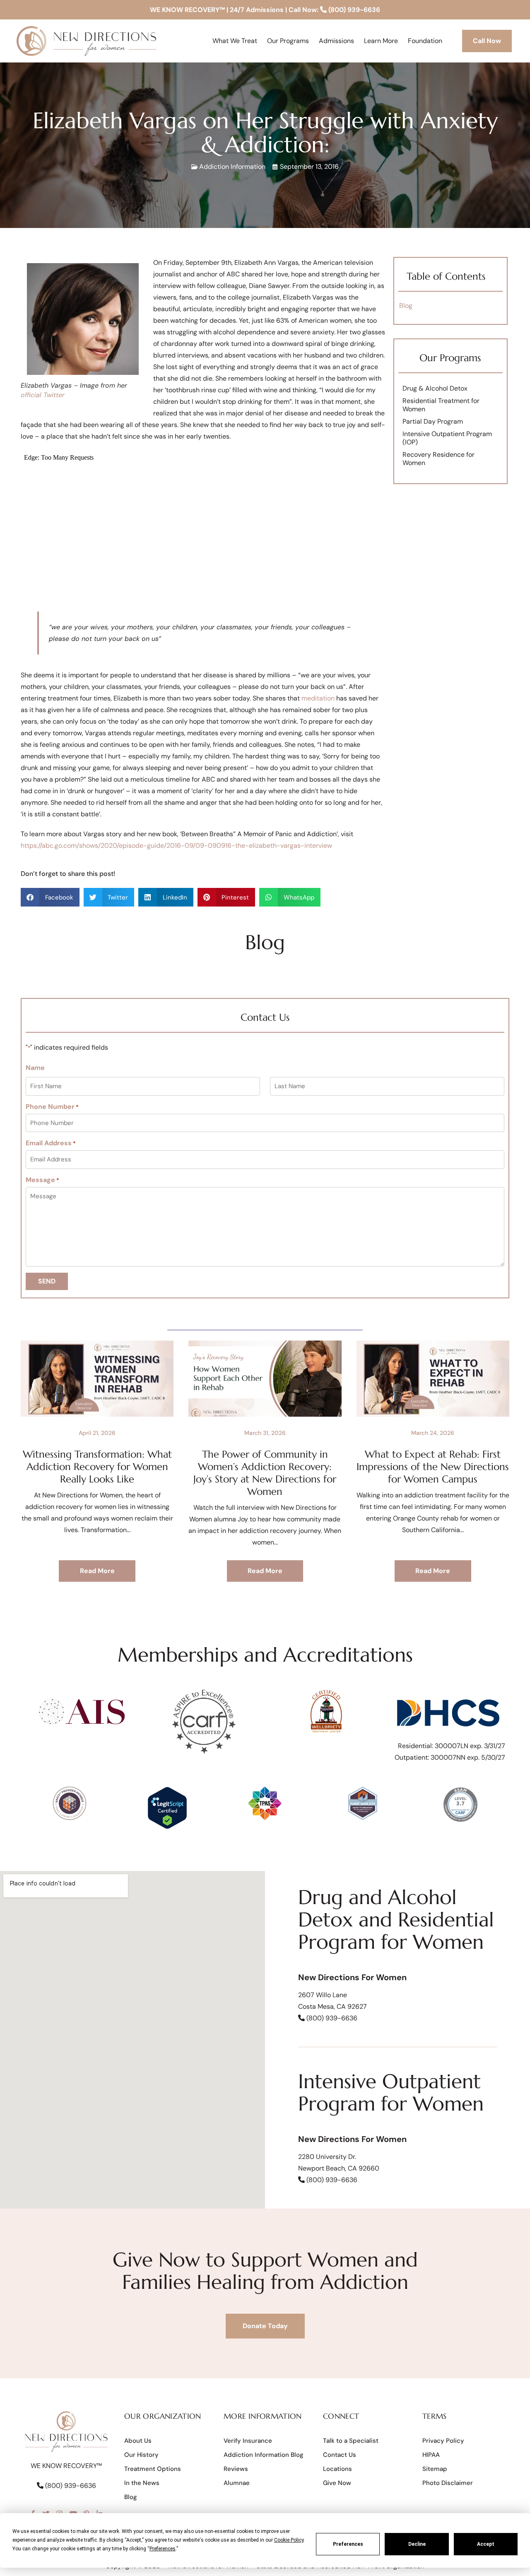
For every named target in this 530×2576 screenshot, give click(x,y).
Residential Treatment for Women (441, 405)
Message (42, 1180)
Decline (417, 2544)
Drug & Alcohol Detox (435, 388)
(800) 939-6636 (353, 10)
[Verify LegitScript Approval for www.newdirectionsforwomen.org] (167, 1827)
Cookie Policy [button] (289, 2540)
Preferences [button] (163, 2549)
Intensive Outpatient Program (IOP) (447, 438)
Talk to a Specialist (351, 2441)
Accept (486, 2544)
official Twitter (43, 395)
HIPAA (431, 2455)
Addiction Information (232, 167)
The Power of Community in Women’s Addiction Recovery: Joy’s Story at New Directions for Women (265, 1473)
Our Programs (450, 358)
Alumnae (237, 2483)
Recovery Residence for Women (438, 459)
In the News (142, 2483)
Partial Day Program (433, 421)
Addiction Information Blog (264, 2455)
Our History (141, 2455)
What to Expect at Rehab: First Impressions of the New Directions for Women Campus (433, 1467)
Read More (97, 1571)
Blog (406, 306)
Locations (337, 2469)
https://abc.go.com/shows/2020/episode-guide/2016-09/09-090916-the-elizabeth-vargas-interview (176, 845)
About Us (138, 2441)
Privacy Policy (443, 2441)
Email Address (51, 1143)
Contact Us (340, 2455)
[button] (50, 897)
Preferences (348, 2544)
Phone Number (52, 1107)
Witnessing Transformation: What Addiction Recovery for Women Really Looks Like (97, 1467)
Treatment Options (153, 2469)
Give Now (337, 2483)
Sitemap (435, 2469)
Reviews (236, 2469)
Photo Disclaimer (448, 2483)
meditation (318, 698)
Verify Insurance (248, 2441)
